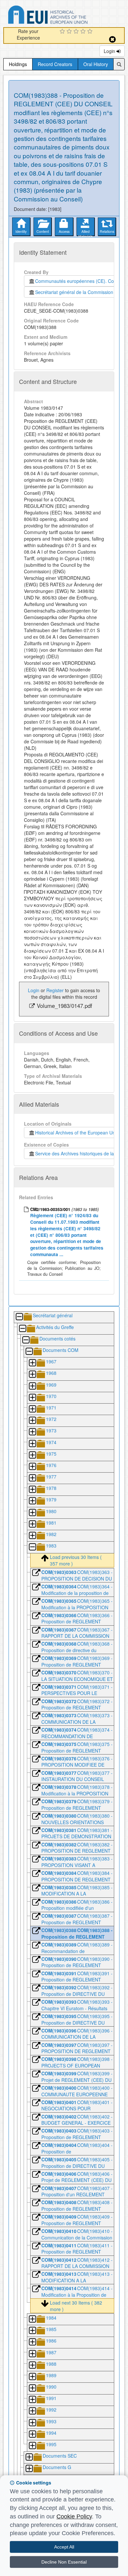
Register (55, 990)
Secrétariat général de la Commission (74, 292)
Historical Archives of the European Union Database (66, 16)
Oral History (96, 64)
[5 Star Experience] (91, 32)
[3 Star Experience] (77, 32)
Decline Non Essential (64, 2562)
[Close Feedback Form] (112, 39)
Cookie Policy (74, 2516)
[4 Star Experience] (84, 32)
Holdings (18, 64)
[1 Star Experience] (63, 32)
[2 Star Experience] (70, 32)
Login (110, 51)
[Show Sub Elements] (32, 1363)
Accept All (64, 2547)
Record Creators (55, 64)
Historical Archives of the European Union (77, 1132)
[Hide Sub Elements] (19, 1317)
